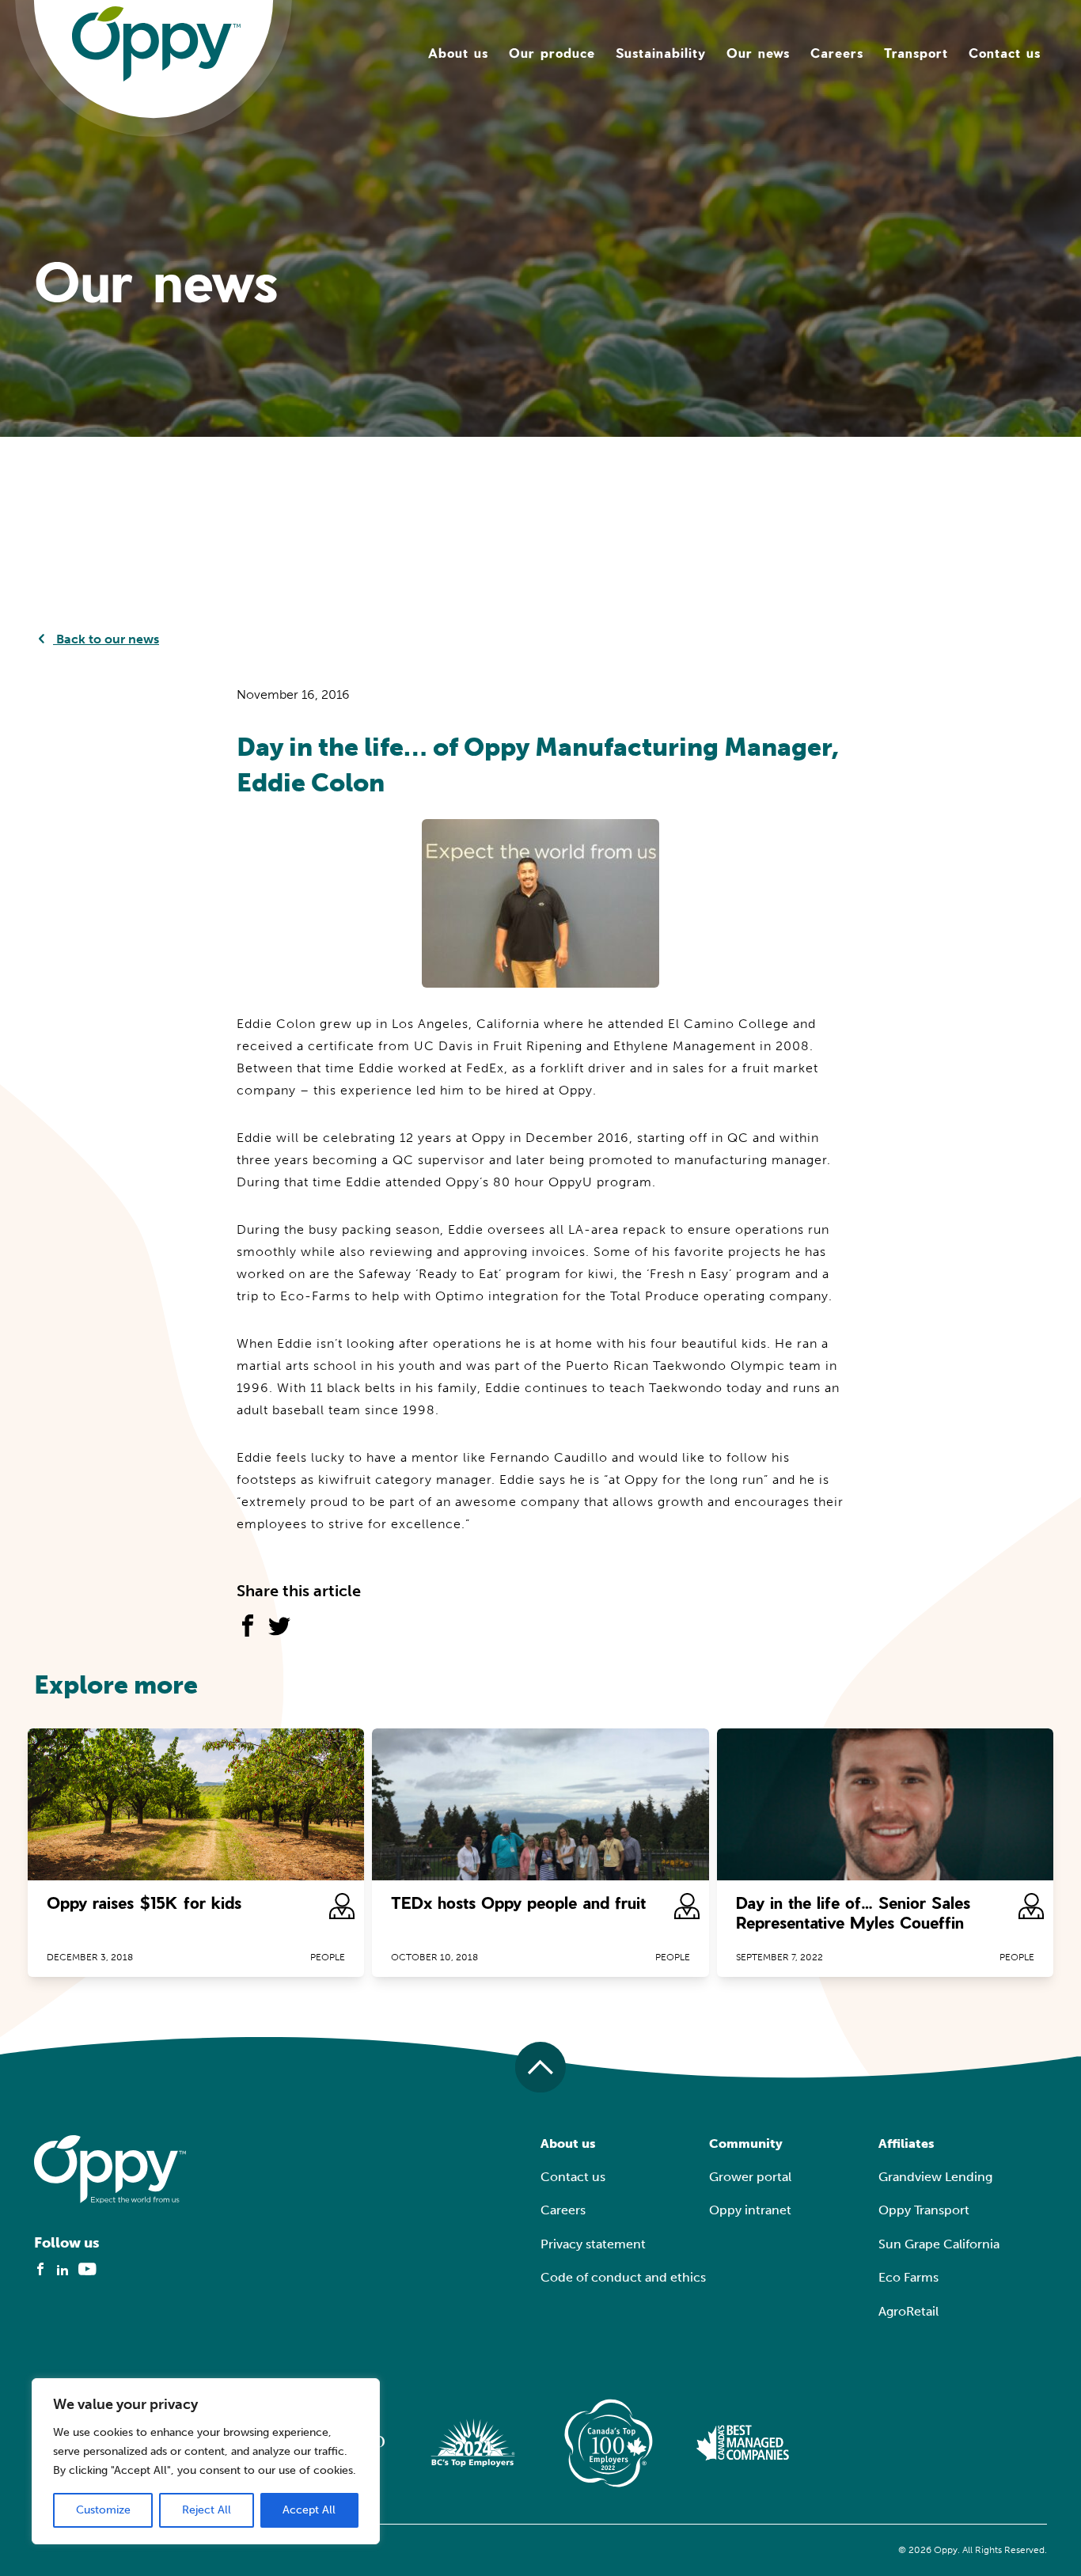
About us (458, 53)
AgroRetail (908, 2311)
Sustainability (661, 53)
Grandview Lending (935, 2177)
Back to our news (106, 639)
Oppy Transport (924, 2210)
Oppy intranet (750, 2210)
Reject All (207, 2510)
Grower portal (750, 2177)
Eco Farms (908, 2277)
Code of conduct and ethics (623, 2277)
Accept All (309, 2510)
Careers (837, 53)
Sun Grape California (939, 2244)
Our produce (552, 53)
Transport (916, 53)
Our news (758, 53)
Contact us (1005, 53)
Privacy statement (593, 2244)
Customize (103, 2510)
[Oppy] (156, 43)
